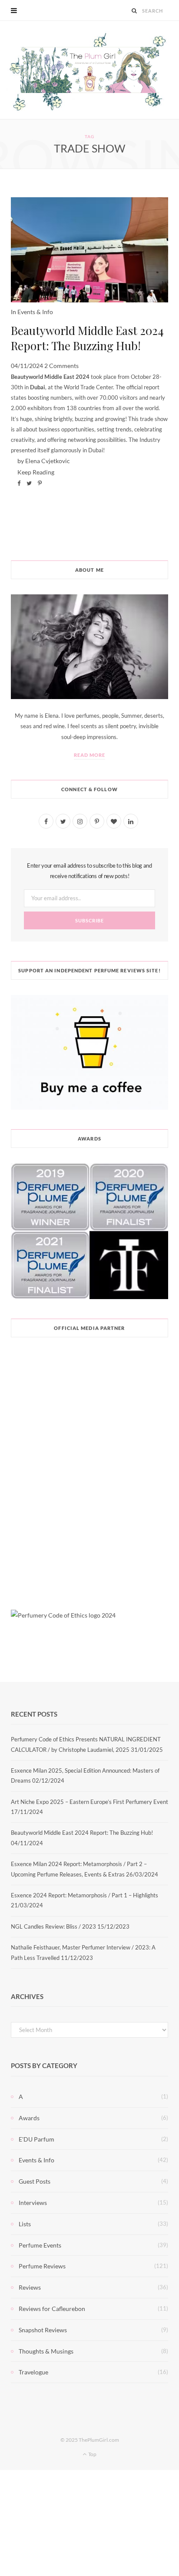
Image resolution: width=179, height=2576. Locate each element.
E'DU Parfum (36, 2139)
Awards (29, 2118)
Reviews (30, 2287)
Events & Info (35, 312)
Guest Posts (35, 2181)
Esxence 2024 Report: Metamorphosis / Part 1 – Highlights (85, 1895)
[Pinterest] (40, 483)
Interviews (33, 2203)
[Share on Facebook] (19, 483)
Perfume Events (40, 2245)
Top (92, 2454)
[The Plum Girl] (90, 70)
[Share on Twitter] (29, 483)
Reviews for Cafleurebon (52, 2309)
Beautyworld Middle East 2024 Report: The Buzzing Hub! (87, 338)
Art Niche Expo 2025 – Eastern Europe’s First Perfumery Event (89, 1802)
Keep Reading (36, 472)
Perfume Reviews (42, 2266)
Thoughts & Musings (46, 2351)
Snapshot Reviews (43, 2330)
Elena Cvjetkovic (48, 461)
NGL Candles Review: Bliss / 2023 (53, 1926)
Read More (90, 755)
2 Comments (61, 366)
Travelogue (33, 2372)
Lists (25, 2224)
